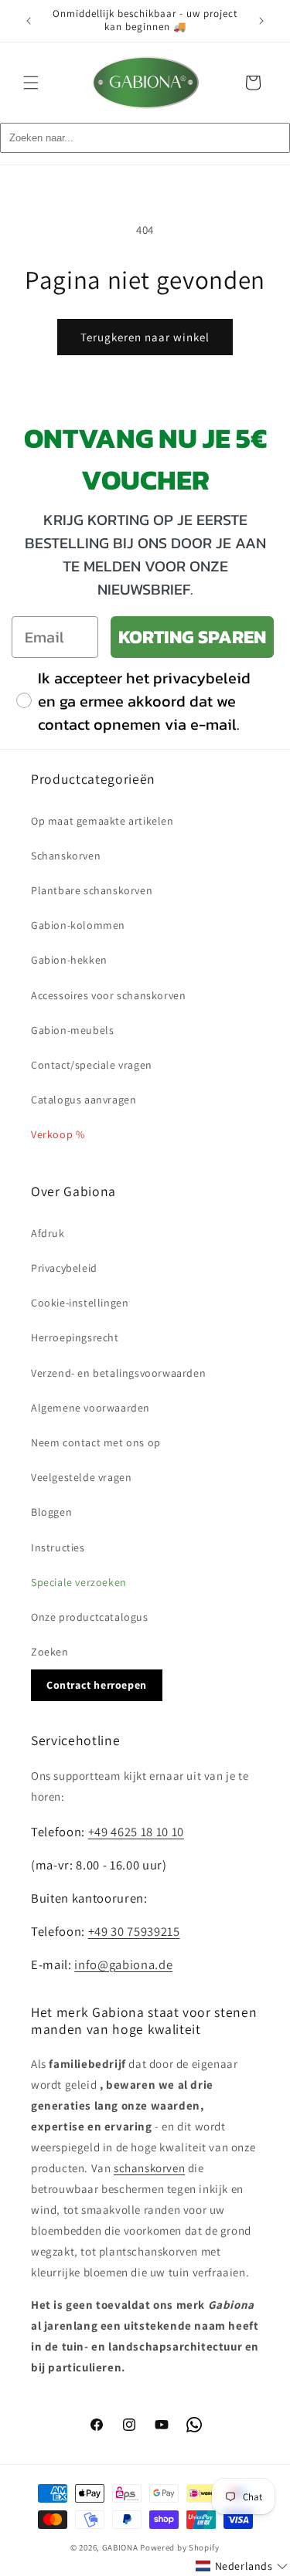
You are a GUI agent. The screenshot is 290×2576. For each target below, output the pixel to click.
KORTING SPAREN (192, 637)
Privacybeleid (64, 1268)
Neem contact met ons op (96, 1442)
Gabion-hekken (69, 960)
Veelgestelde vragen (81, 1477)
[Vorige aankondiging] (29, 21)
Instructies (58, 1547)
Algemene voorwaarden (90, 1408)
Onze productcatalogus (90, 1617)
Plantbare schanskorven (92, 890)
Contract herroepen (97, 1685)
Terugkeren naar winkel (145, 337)
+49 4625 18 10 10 (136, 1832)
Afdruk (48, 1233)
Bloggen (51, 1512)
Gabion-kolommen (78, 925)
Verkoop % (58, 1134)
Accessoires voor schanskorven (108, 995)
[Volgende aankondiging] (261, 21)
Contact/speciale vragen (92, 1065)
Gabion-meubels (72, 1030)
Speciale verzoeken (79, 1582)
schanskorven (149, 2168)
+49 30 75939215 (134, 1931)
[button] (31, 83)
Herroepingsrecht (75, 1337)
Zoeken (50, 1652)
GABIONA (120, 2547)
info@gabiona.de (123, 1964)
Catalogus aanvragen (84, 1100)
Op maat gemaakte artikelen (102, 821)
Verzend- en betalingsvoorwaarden (118, 1373)
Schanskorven (66, 856)
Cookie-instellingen (80, 1303)
